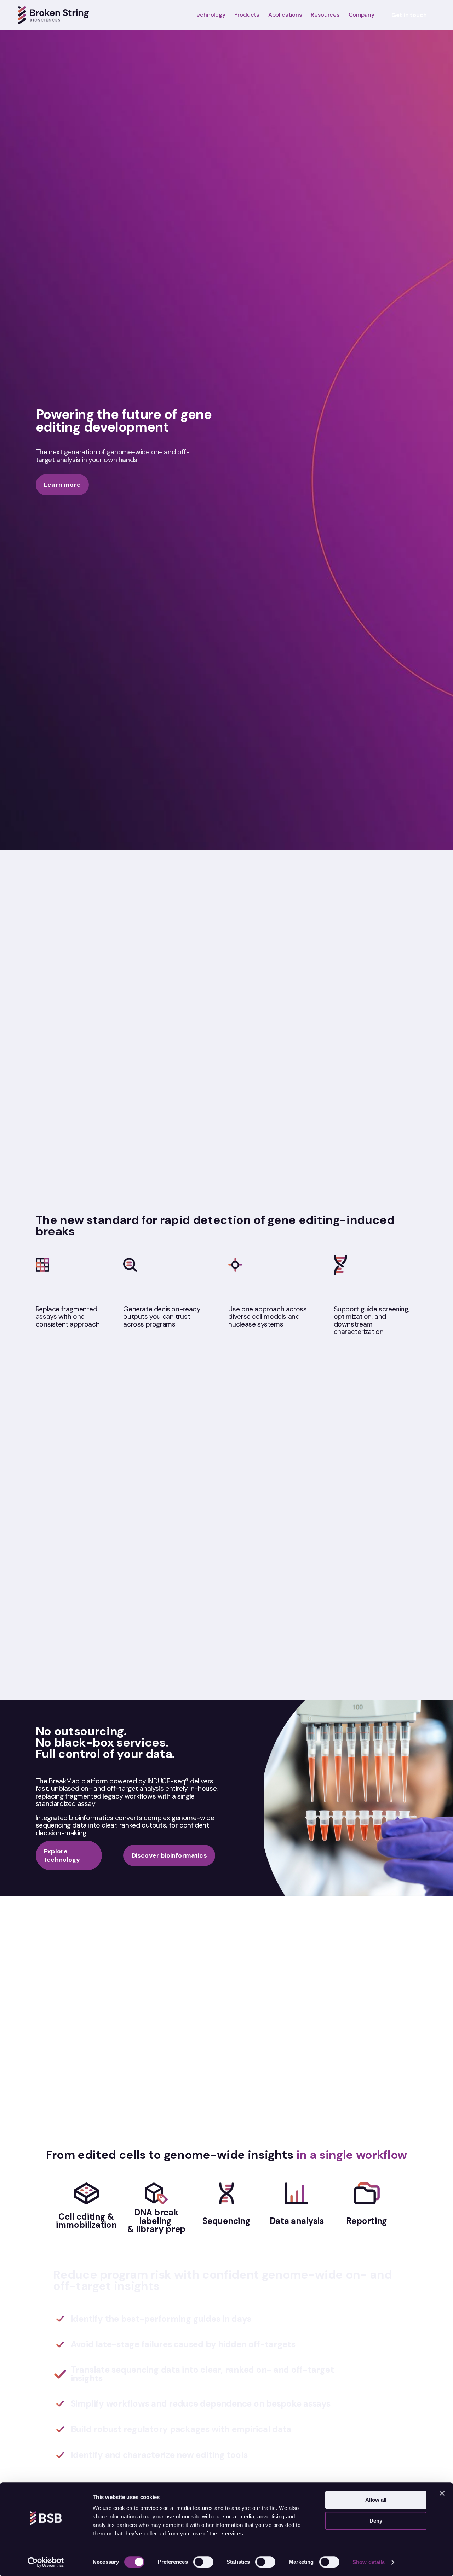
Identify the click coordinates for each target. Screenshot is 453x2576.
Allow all (376, 2500)
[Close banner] (442, 2493)
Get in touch (409, 15)
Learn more (62, 485)
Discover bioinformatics (169, 1855)
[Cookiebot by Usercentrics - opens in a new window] (46, 2562)
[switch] (203, 2562)
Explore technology (62, 1855)
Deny (376, 2521)
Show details (369, 2562)
